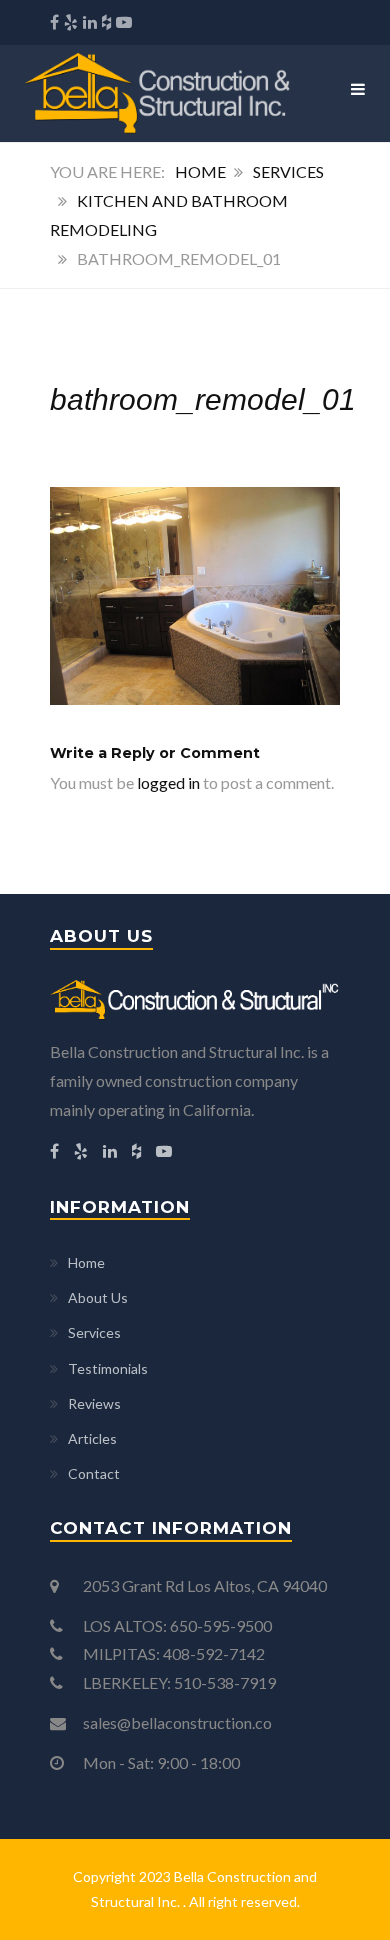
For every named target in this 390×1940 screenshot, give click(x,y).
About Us (98, 1297)
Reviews (94, 1403)
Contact (94, 1473)
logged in (168, 782)
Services (288, 171)
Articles (92, 1438)
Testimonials (108, 1368)
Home (200, 171)
